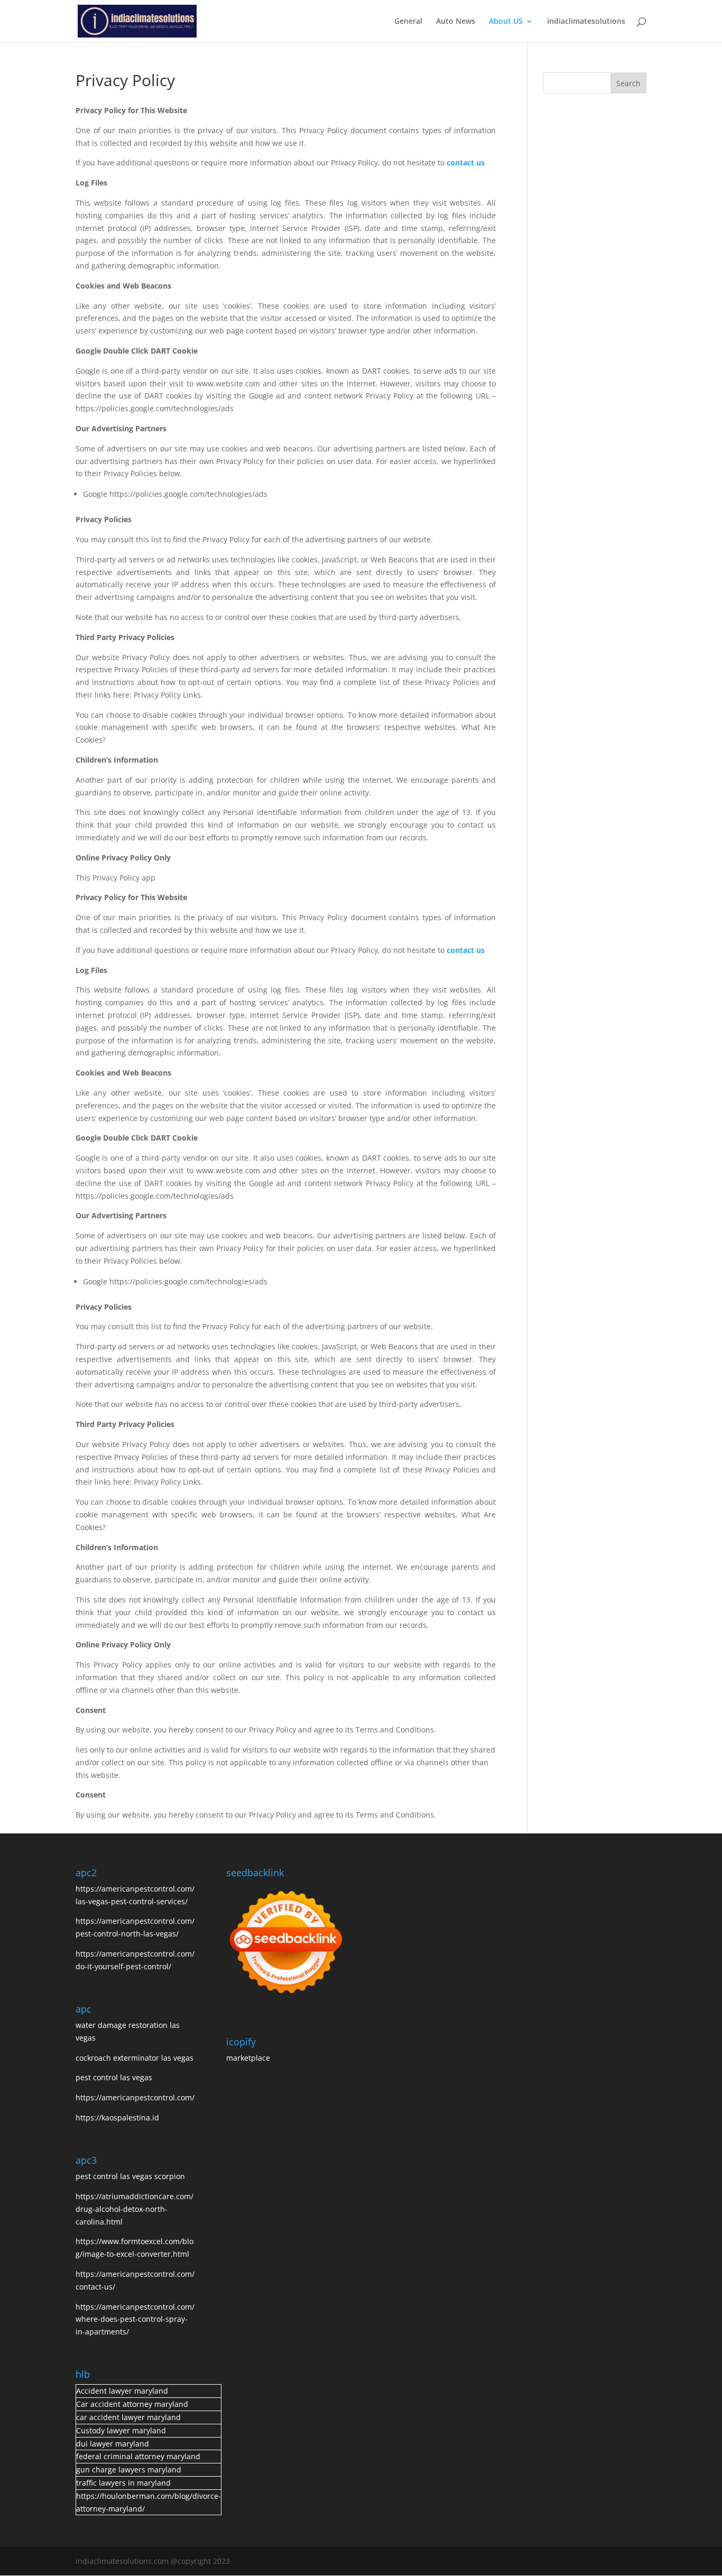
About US (506, 22)
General (408, 22)
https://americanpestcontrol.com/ (135, 2097)
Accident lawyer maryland (122, 2391)
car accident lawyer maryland (128, 2417)
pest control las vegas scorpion (131, 2176)
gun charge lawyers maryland (129, 2470)
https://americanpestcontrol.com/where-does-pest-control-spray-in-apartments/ (135, 2319)
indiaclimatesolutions (586, 22)
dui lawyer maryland (113, 2444)
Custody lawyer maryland (121, 2430)
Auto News (456, 22)
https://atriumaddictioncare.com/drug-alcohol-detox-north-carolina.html (135, 2209)
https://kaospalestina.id (117, 2118)
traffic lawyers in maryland (123, 2483)
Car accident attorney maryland (132, 2404)
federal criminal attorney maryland (138, 2456)
